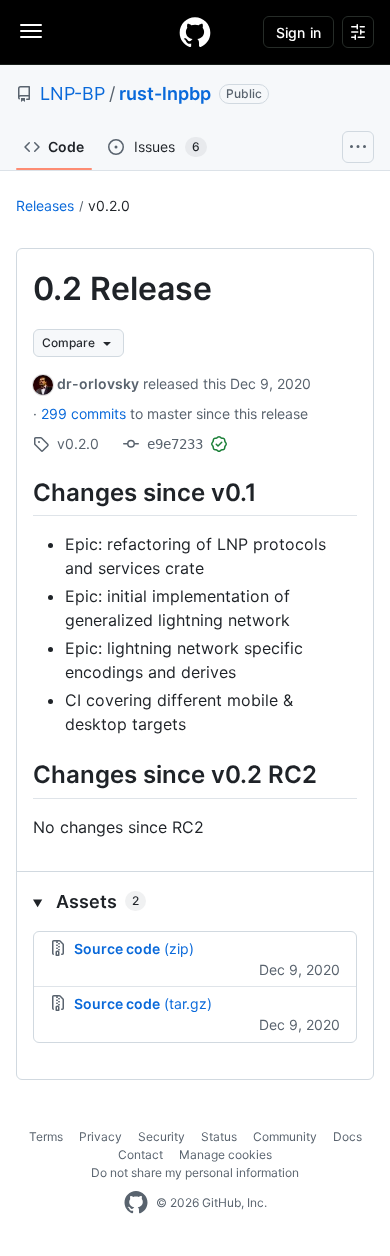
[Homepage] (195, 32)
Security (161, 1136)
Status (219, 1136)
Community (285, 1136)
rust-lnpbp (165, 93)
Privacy (100, 1136)
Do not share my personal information (195, 1172)
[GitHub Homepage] (136, 1203)
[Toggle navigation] (31, 31)
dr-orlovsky (98, 383)
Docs (347, 1136)
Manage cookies (225, 1154)
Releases (45, 205)
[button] (195, 901)
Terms (46, 1136)
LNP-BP (72, 93)
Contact (140, 1154)
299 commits (85, 413)
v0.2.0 (109, 205)
